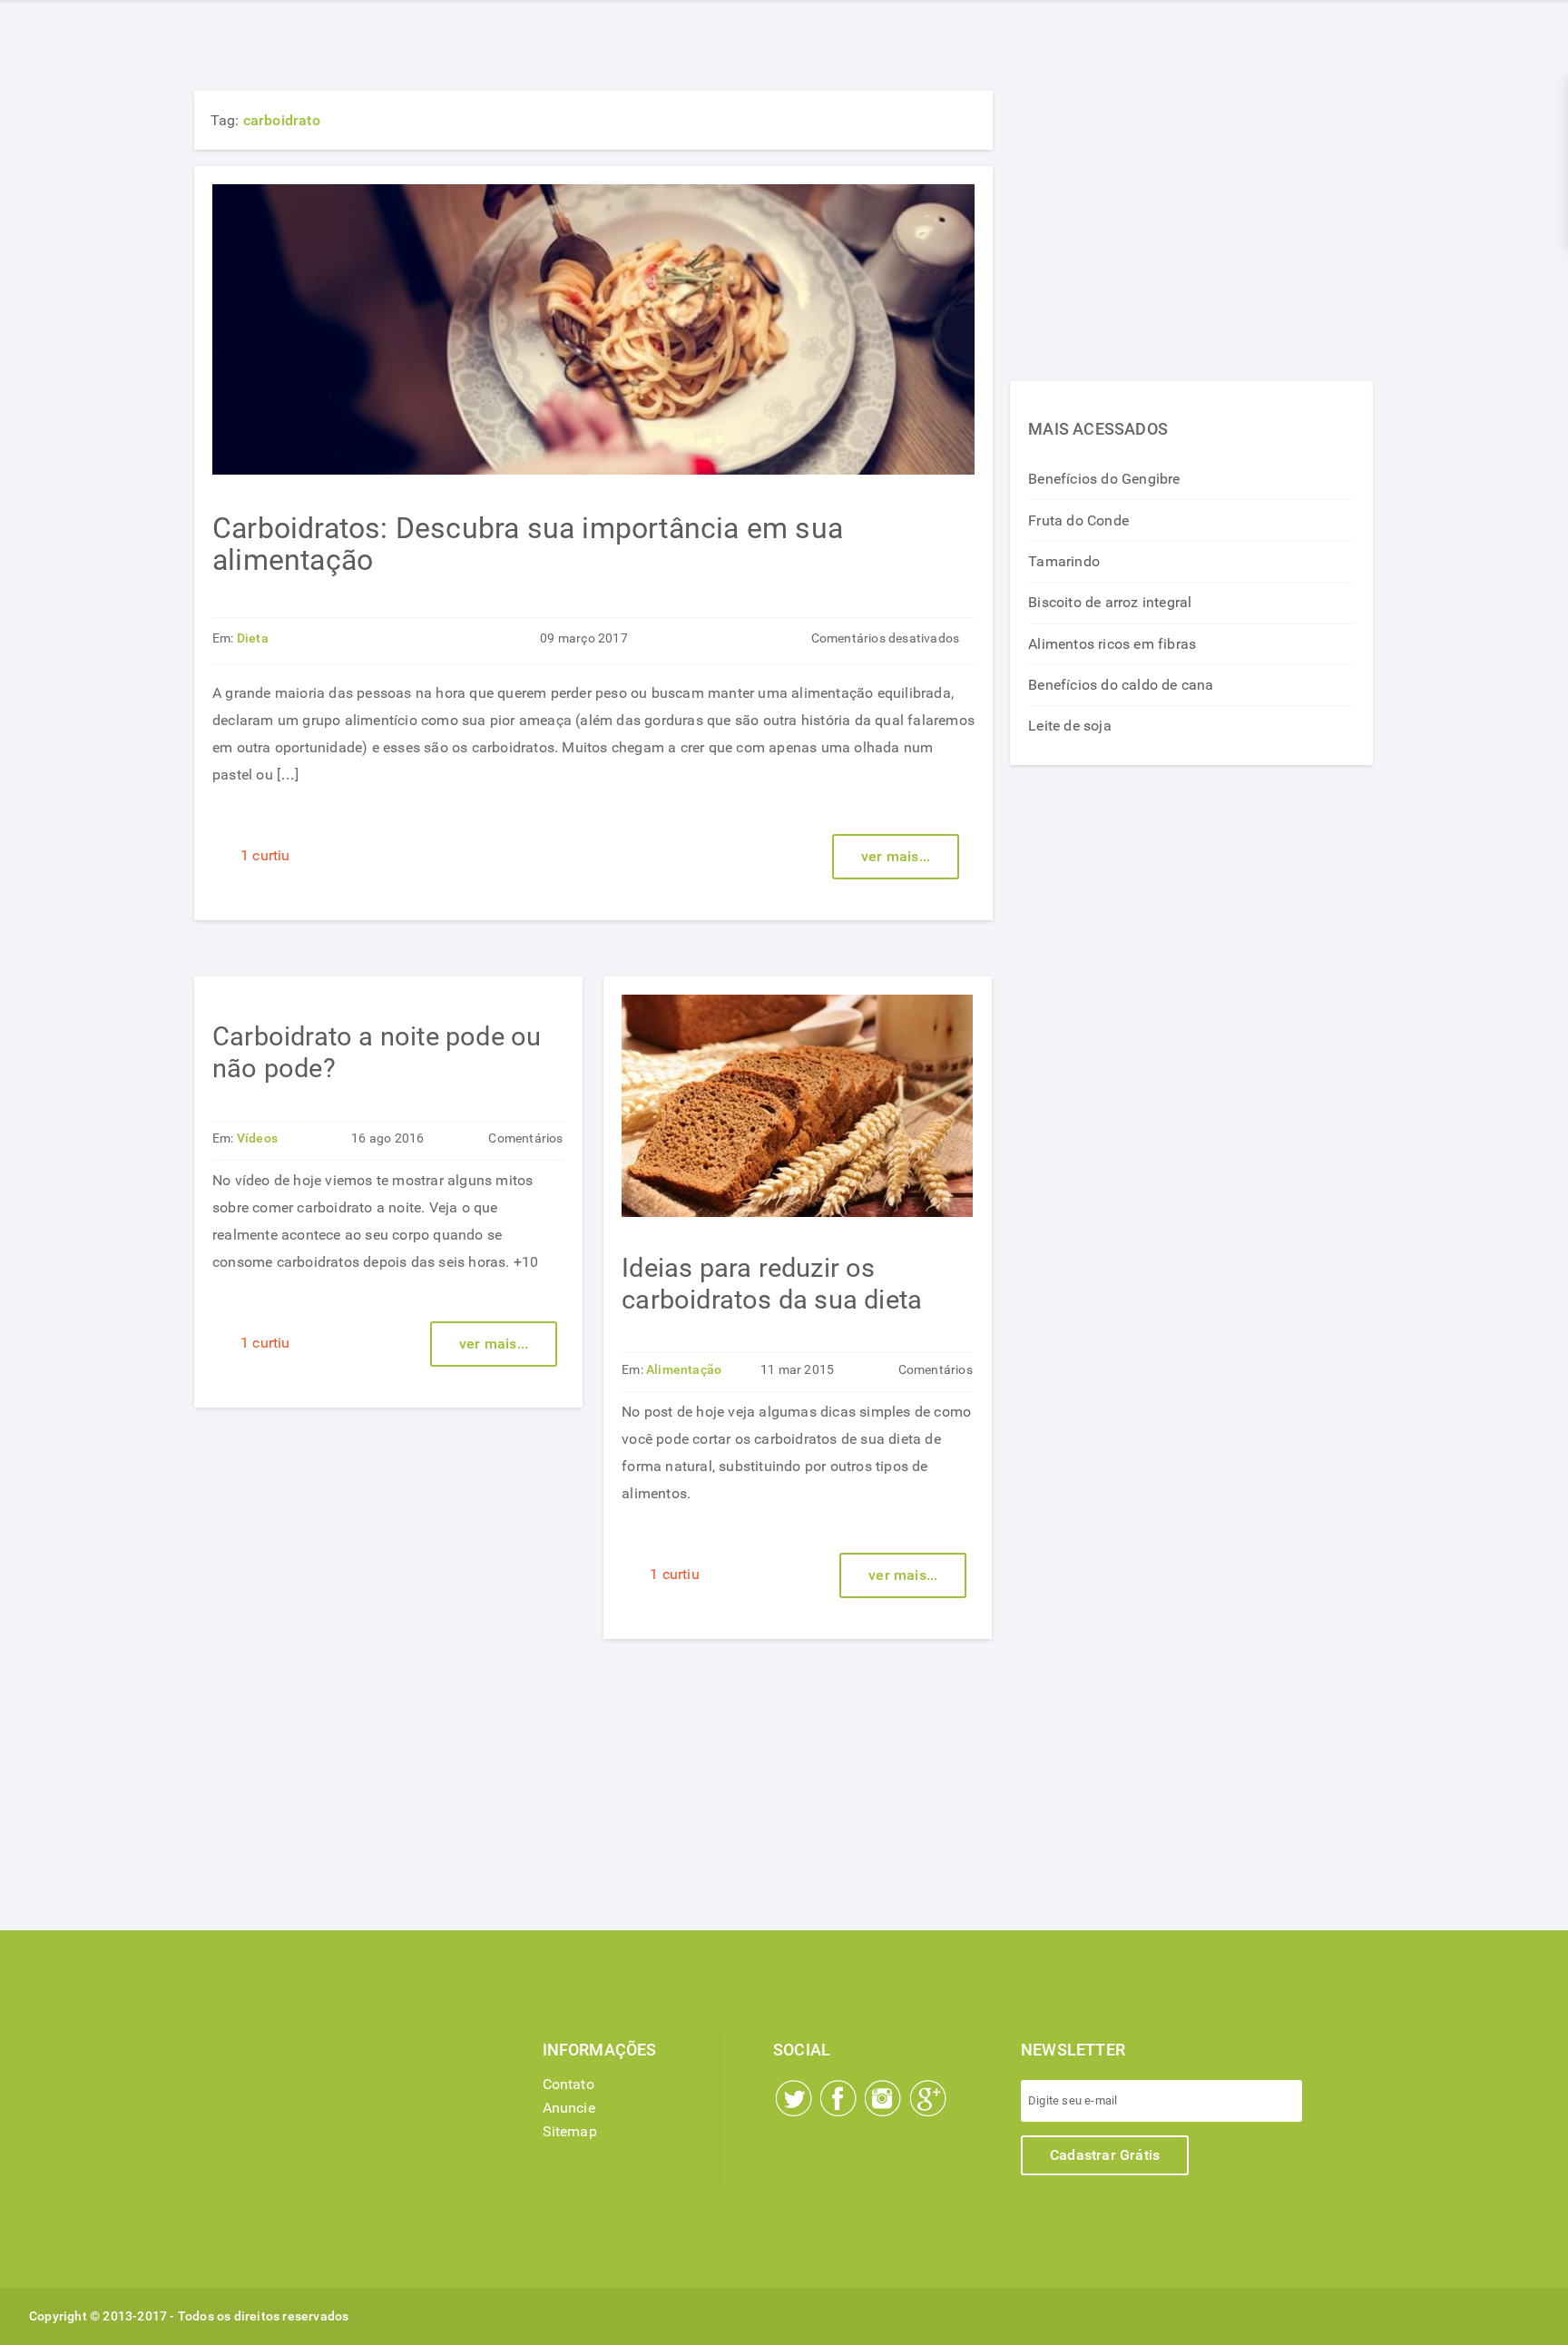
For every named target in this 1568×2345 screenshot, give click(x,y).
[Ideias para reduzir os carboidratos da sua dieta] (797, 1212)
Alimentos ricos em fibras (1112, 644)
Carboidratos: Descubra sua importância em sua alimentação (528, 544)
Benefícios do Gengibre (1104, 479)
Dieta (253, 638)
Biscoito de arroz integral (1110, 602)
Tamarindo (1064, 561)
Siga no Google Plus (928, 2098)
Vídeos (257, 1138)
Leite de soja (1070, 726)
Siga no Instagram (883, 2098)
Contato (568, 2084)
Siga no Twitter (794, 2098)
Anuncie (569, 2108)
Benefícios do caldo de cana (1121, 685)
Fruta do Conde (1078, 520)
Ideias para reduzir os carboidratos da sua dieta (772, 1284)
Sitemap (570, 2131)
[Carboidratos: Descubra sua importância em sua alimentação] (593, 470)
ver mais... (896, 856)
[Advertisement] (1191, 218)
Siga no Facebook (838, 2098)
